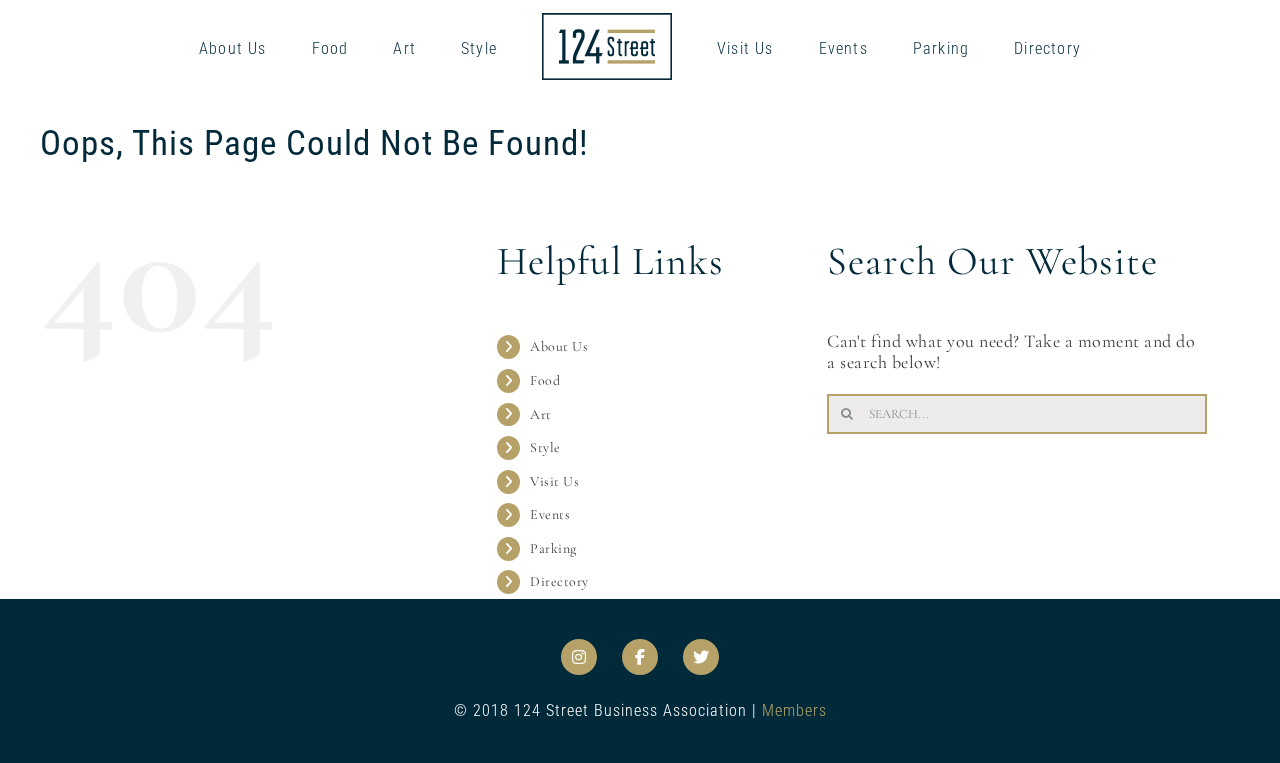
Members (794, 710)
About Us (559, 346)
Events (550, 514)
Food (545, 380)
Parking (553, 548)
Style (545, 447)
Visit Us (554, 481)
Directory (559, 581)
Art (541, 414)
